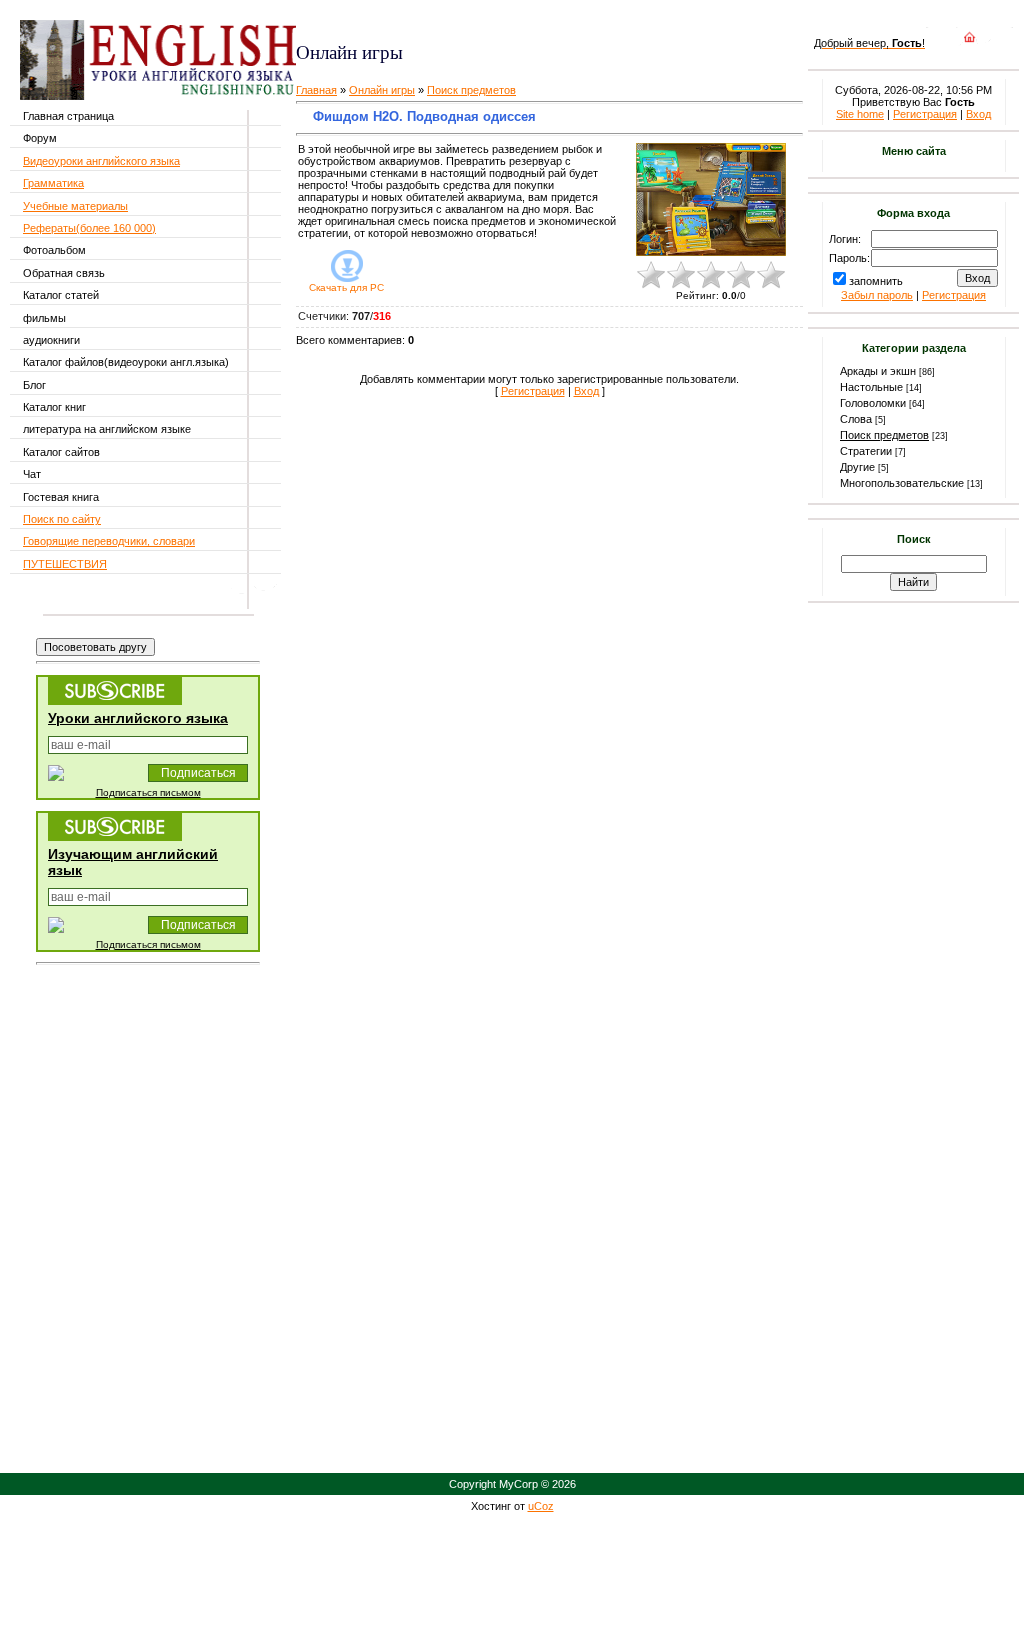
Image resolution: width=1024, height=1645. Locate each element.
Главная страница (68, 116)
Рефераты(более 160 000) (89, 228)
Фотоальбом (54, 250)
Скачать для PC (346, 287)
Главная (316, 90)
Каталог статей (61, 295)
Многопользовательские (902, 483)
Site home (860, 114)
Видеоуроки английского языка (101, 161)
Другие (857, 467)
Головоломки (873, 403)
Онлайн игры (382, 90)
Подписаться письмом (148, 792)
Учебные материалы (75, 206)
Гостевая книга (61, 497)
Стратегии (866, 451)
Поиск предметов (471, 90)
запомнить (876, 281)
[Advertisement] (533, 20)
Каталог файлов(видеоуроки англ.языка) (126, 362)
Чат (32, 474)
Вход (586, 391)
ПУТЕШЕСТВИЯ (65, 564)
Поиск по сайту (62, 519)
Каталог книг (54, 407)
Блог (34, 385)
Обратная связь (64, 273)
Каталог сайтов (61, 452)
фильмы (44, 318)
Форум (40, 138)
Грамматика (53, 183)
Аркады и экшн (878, 371)
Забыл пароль (877, 295)
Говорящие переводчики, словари (109, 541)
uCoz (541, 1506)
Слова (856, 419)
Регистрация (533, 391)
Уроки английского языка (138, 718)
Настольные (871, 387)
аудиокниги (51, 340)
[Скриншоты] (711, 199)
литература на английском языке (107, 429)
